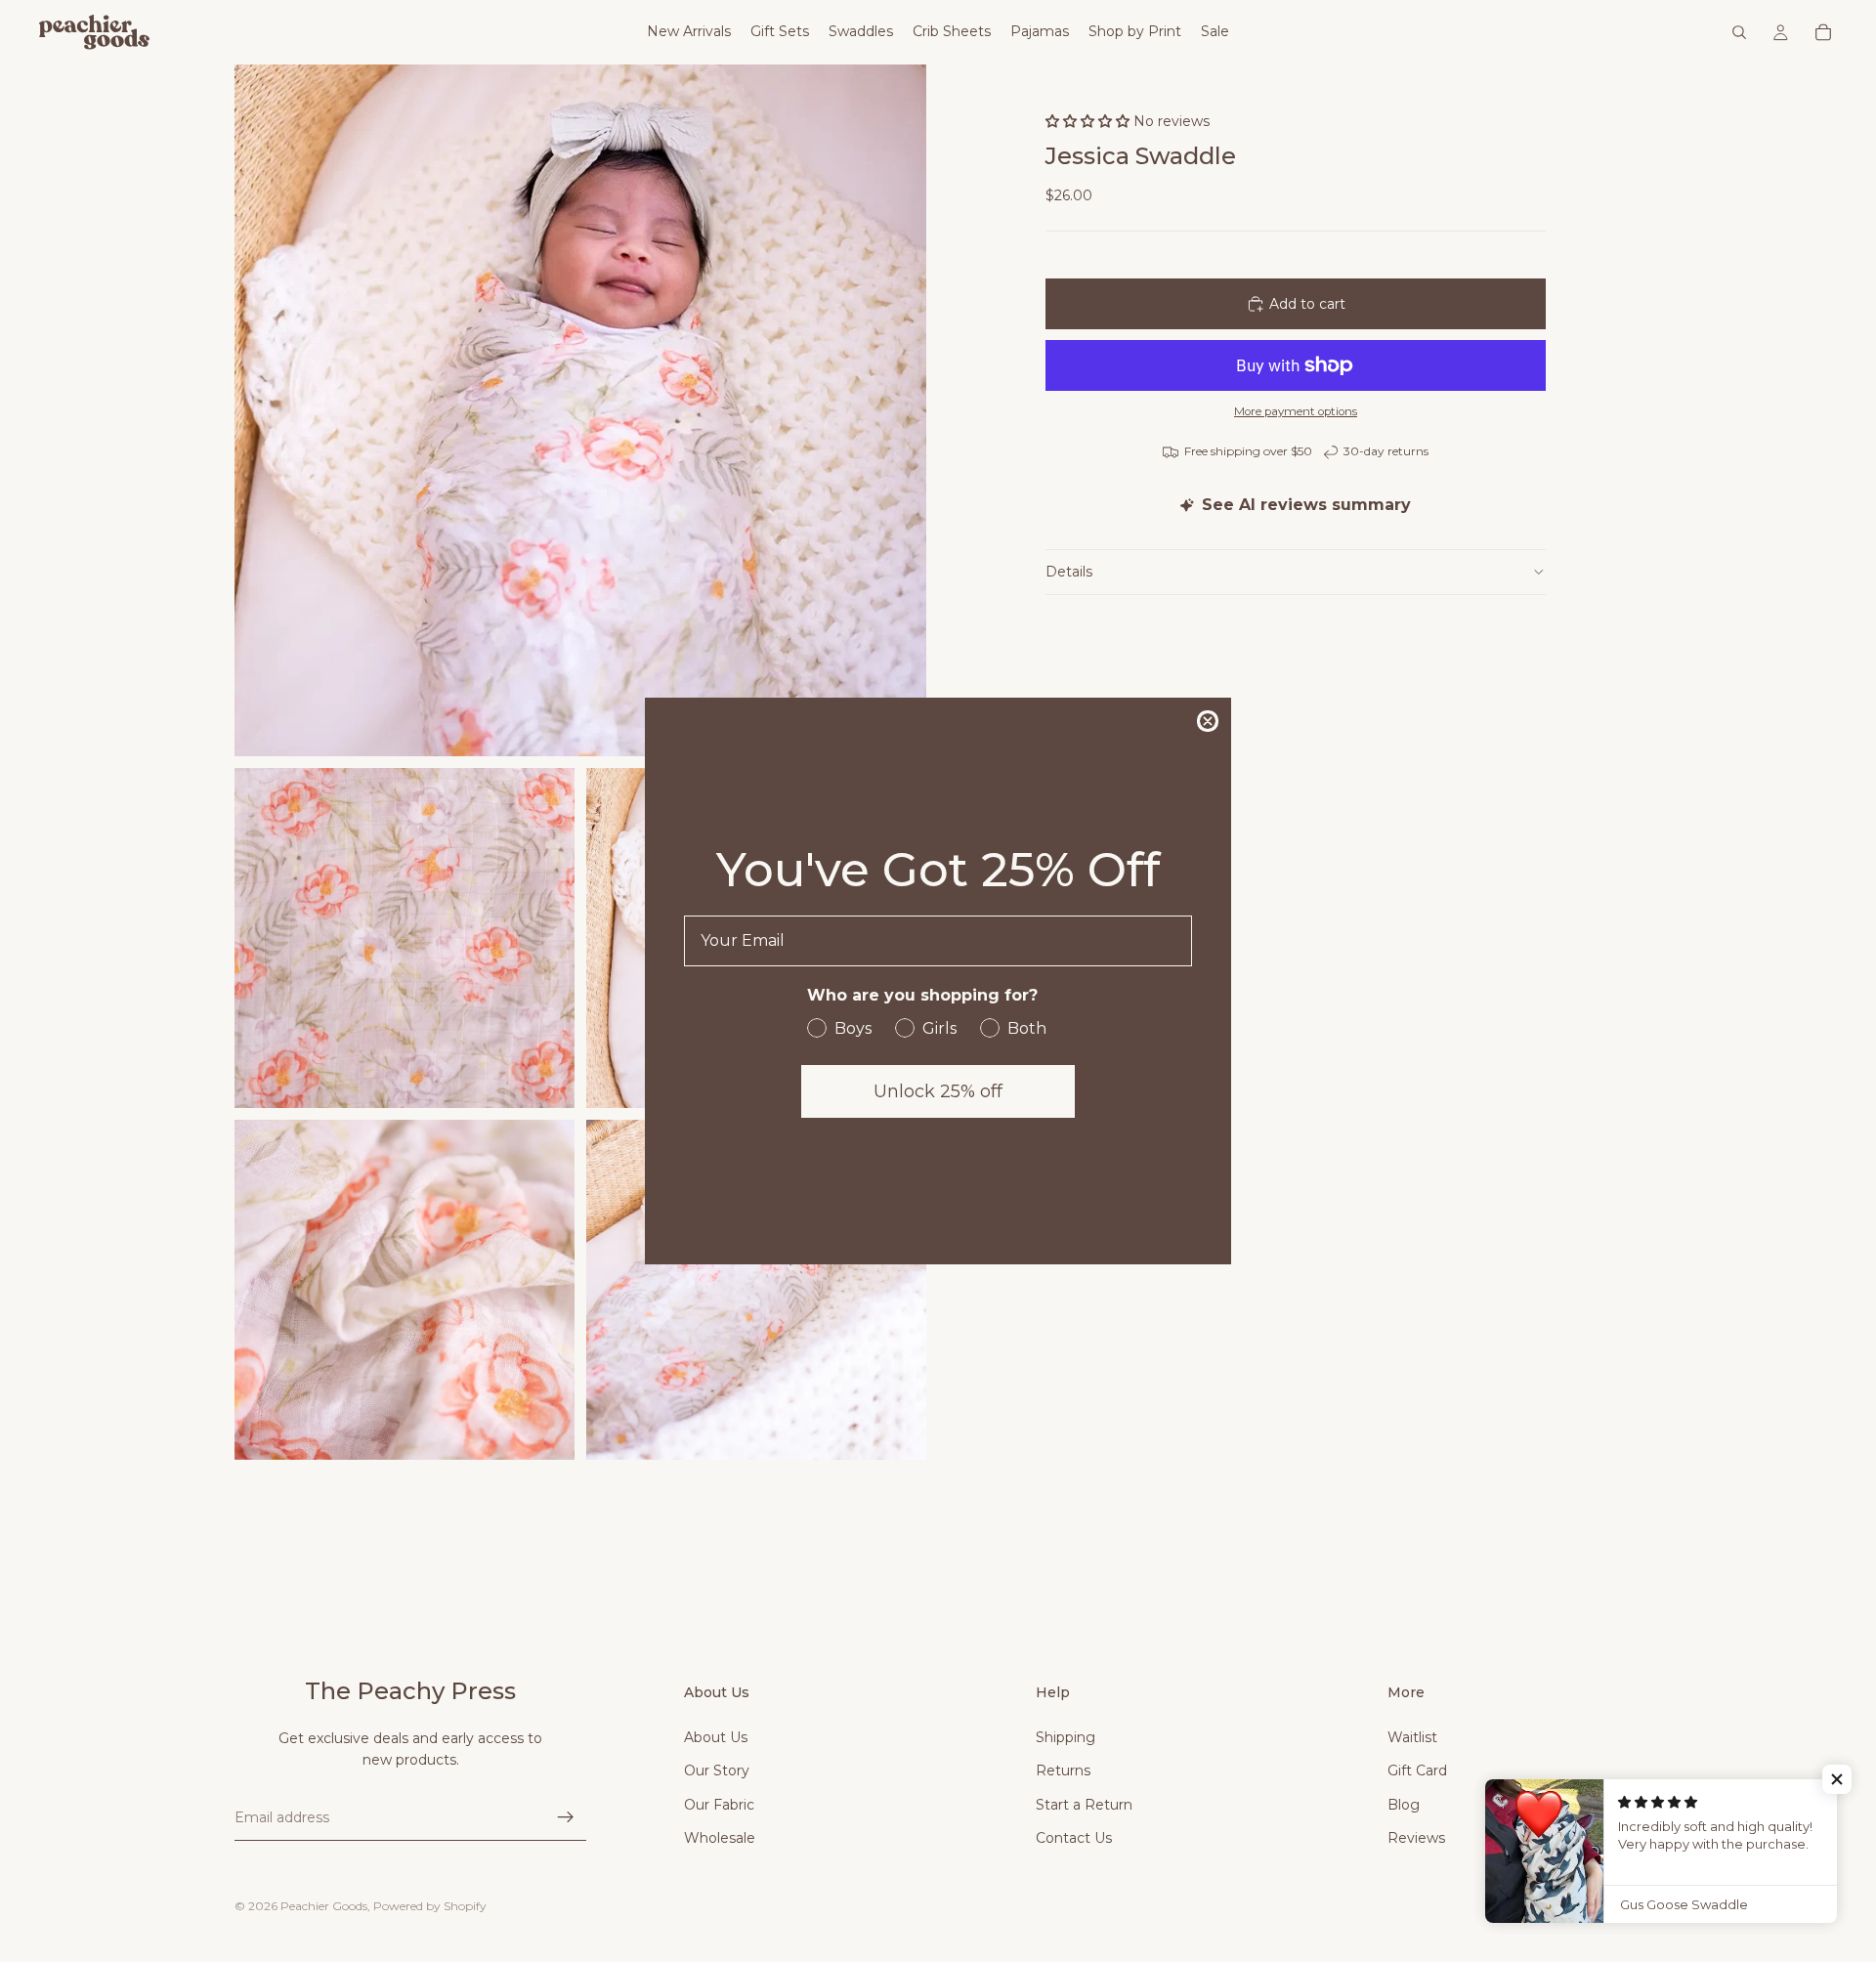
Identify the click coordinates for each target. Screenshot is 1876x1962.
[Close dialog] (1208, 721)
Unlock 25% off (938, 1091)
